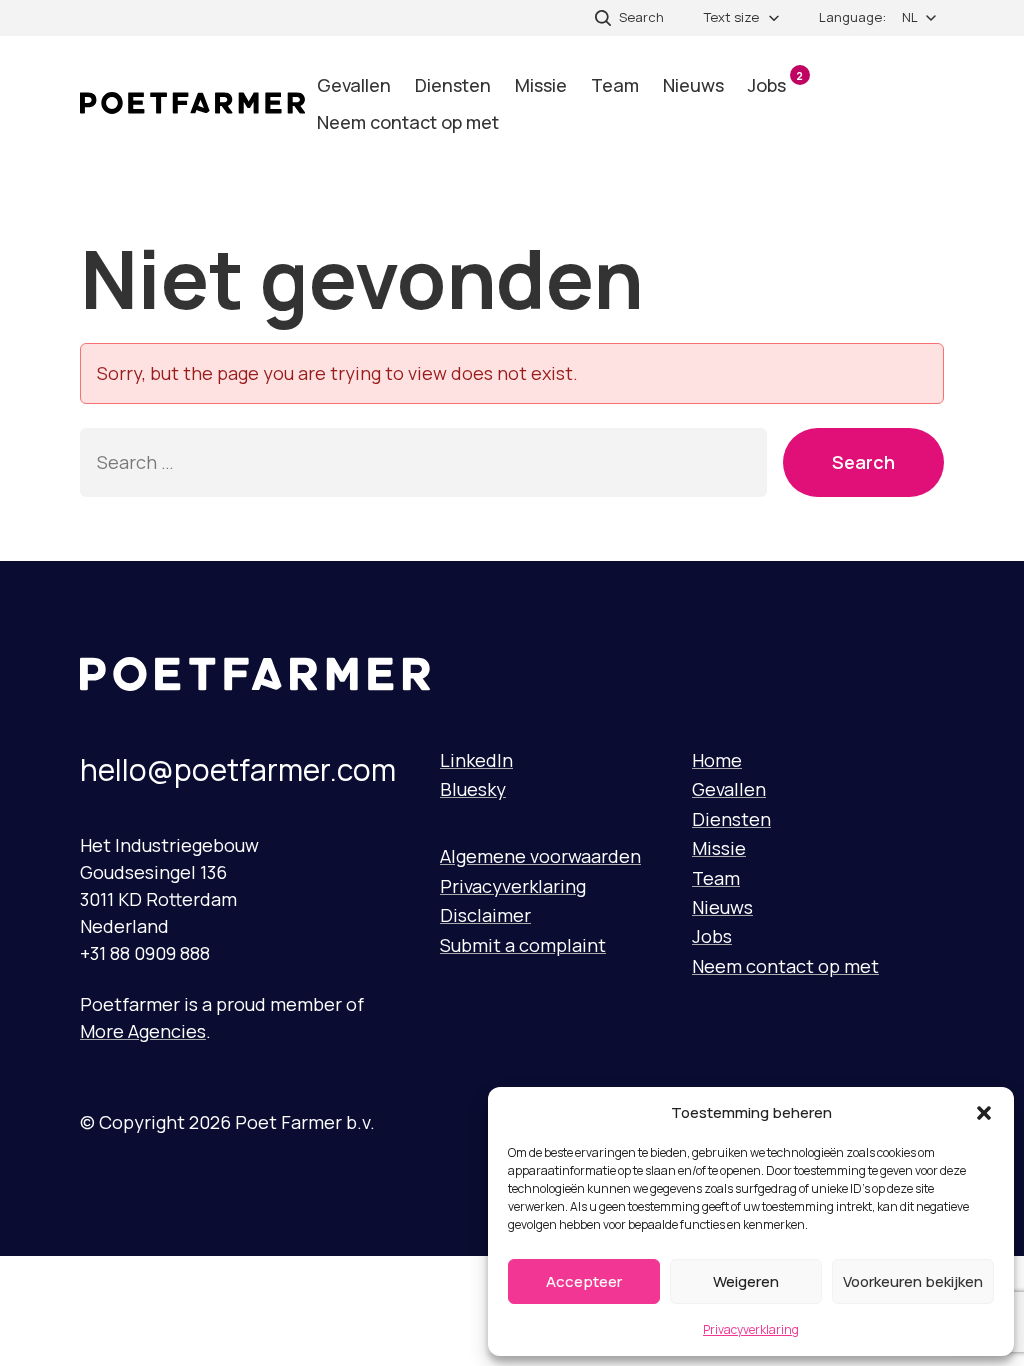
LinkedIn (476, 760)
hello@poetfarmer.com (238, 769)
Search (863, 462)
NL (910, 17)
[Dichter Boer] (192, 103)
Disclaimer (485, 915)
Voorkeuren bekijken (913, 1281)
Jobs (776, 82)
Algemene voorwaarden (540, 856)
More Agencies (143, 1031)
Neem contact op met (408, 122)
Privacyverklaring (751, 1329)
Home (717, 760)
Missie (541, 85)
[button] (984, 1113)
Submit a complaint (523, 945)
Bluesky (473, 789)
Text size (731, 17)
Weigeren (746, 1281)
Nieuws (693, 85)
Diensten (453, 85)
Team (615, 85)
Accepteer (584, 1281)
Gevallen (354, 85)
